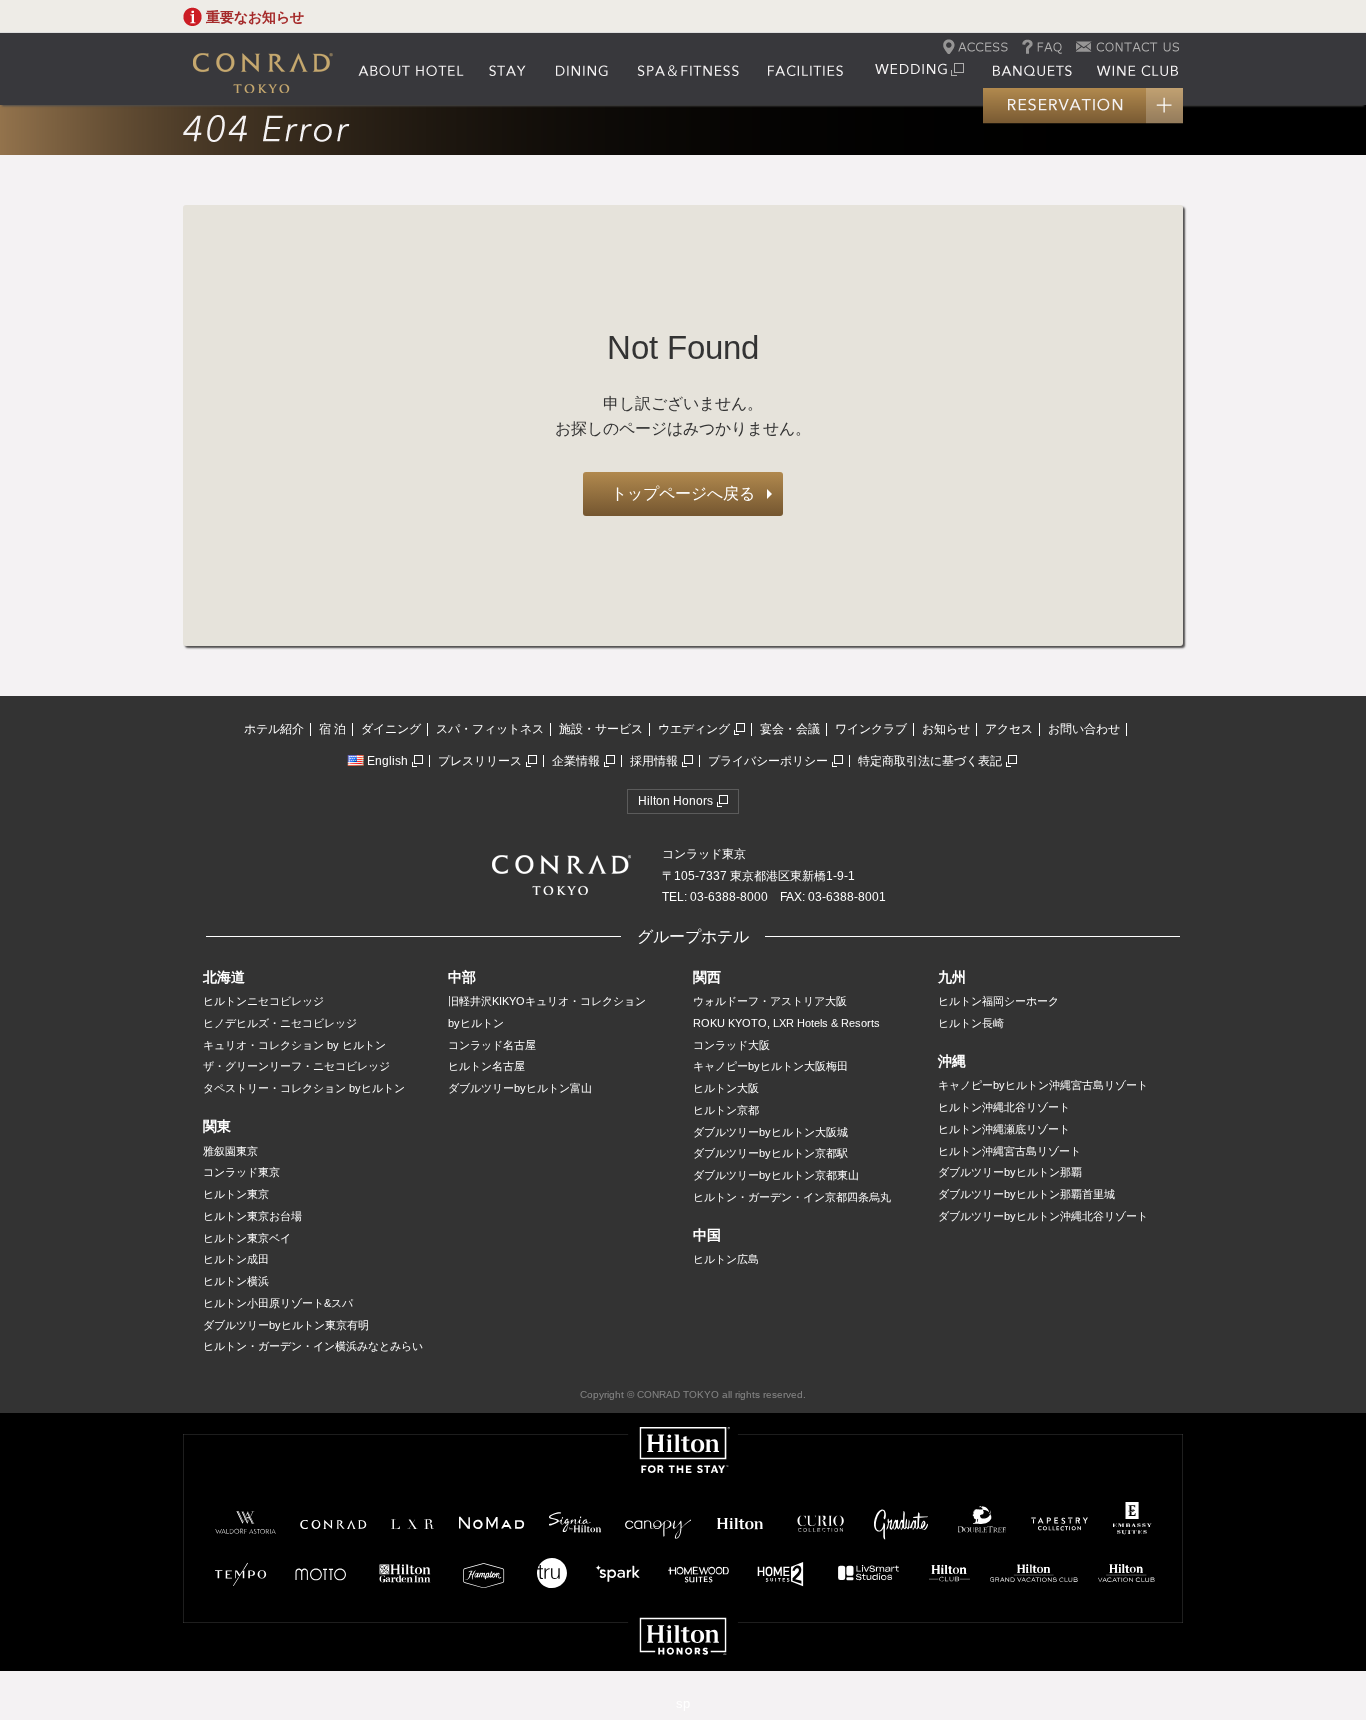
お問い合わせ (1084, 729)
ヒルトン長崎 (971, 1023)
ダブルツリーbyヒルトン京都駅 (770, 1153)
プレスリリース (480, 761)
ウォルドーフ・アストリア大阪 (770, 1001)
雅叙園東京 (230, 1151)
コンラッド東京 (241, 1172)
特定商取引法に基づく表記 (930, 761)
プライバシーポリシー (768, 761)
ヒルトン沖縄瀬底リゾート (1004, 1129)
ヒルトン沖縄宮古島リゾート (1009, 1151)
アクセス (1009, 729)
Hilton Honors (675, 801)
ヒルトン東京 (236, 1194)
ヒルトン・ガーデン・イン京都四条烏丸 (792, 1197)
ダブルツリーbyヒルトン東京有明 (286, 1325)
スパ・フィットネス (490, 729)
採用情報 (654, 761)
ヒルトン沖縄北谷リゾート (1004, 1107)
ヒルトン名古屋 (486, 1066)
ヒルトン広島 (726, 1259)
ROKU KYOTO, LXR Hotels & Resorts (786, 1023)
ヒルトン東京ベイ (247, 1238)
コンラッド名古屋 (492, 1045)
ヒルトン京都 (726, 1110)
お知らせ (946, 729)
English (387, 761)
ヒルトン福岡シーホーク (998, 1001)
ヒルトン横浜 (236, 1281)
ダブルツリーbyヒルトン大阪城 (770, 1132)
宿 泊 (332, 729)
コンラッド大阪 (731, 1045)
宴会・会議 (790, 729)
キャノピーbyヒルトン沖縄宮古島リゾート (1043, 1085)
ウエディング (694, 729)
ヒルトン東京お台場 (252, 1216)
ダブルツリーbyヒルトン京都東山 (776, 1175)
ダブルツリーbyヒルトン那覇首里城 (1026, 1194)
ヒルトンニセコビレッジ (263, 1001)
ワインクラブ (871, 729)
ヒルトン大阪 (726, 1088)
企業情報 (576, 761)
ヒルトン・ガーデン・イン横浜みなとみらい (313, 1346)
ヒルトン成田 (236, 1259)
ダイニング (391, 729)
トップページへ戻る (683, 493)
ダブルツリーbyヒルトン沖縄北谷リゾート (1043, 1216)
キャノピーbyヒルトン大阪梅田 (770, 1066)
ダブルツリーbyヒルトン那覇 (1010, 1172)
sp (683, 1703)
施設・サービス (601, 729)
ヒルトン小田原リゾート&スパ (278, 1303)
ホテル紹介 (274, 729)
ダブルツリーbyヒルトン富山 (520, 1088)
